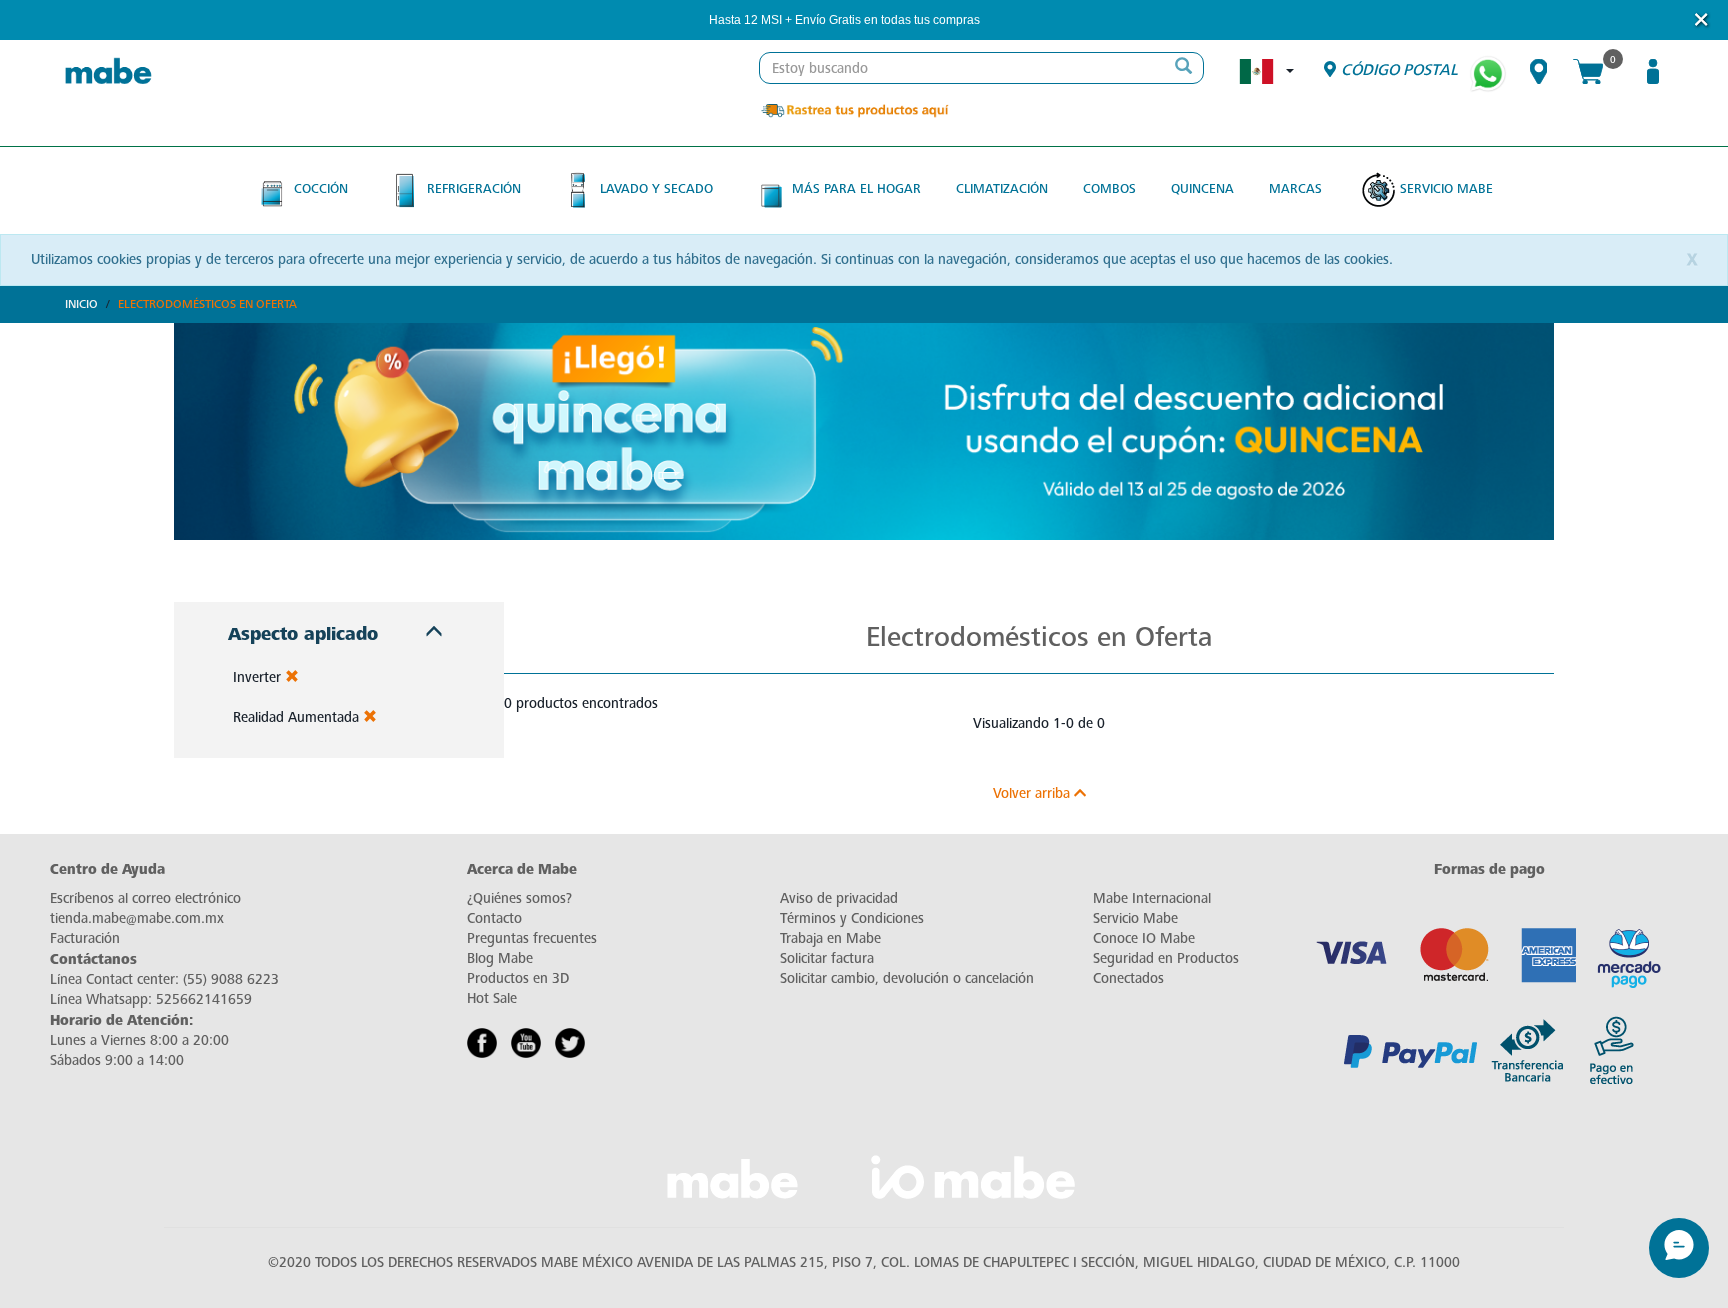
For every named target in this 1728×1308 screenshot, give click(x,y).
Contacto (494, 918)
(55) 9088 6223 (231, 979)
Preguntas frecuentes (532, 938)
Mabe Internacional (1152, 898)
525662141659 (204, 999)
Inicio (81, 304)
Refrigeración (474, 188)
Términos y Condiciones (852, 918)
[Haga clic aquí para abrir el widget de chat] (1679, 1248)
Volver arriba (1033, 793)
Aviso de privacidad (839, 898)
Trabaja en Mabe (830, 938)
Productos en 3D (518, 978)
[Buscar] (1183, 68)
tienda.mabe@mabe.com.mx (137, 918)
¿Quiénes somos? (519, 898)
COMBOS (1109, 188)
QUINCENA (1202, 188)
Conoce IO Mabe (1144, 938)
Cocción (321, 188)
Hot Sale (492, 998)
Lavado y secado (656, 188)
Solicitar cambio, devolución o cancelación (907, 978)
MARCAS (1295, 188)
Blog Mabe (500, 958)
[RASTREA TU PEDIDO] (854, 109)
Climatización (1002, 188)
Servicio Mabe (1446, 188)
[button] (1007, 20)
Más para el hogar (856, 188)
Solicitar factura (827, 958)
